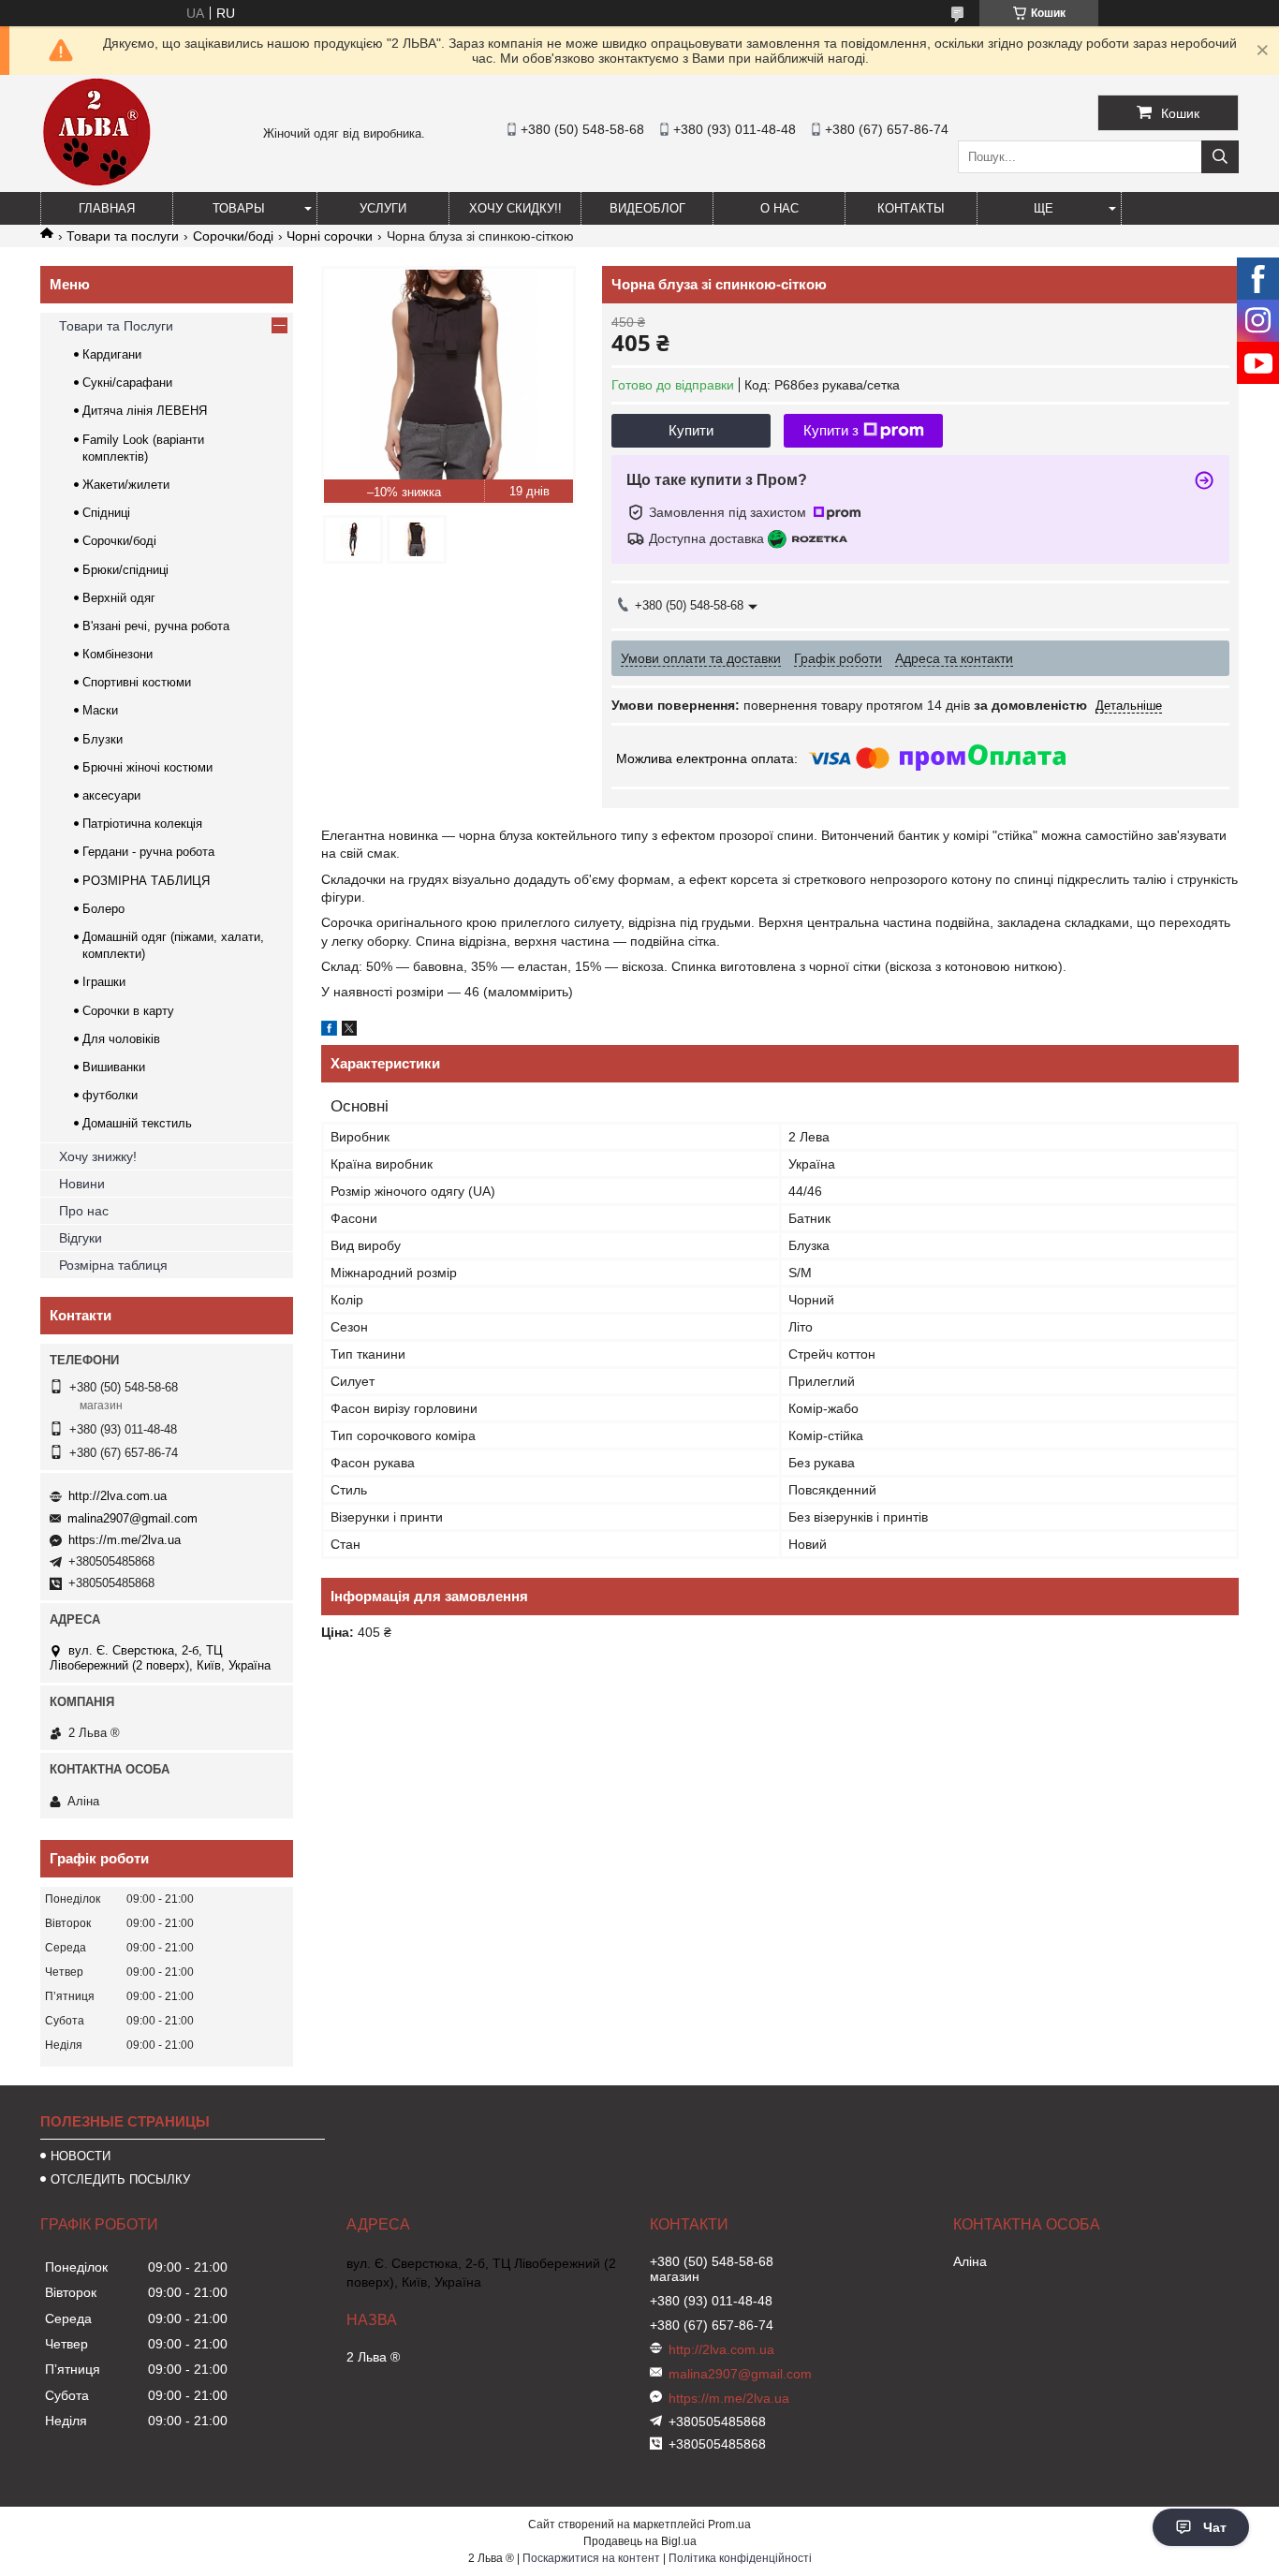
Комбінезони (118, 654)
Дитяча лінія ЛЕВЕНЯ (145, 411)
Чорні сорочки (330, 236)
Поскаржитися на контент (591, 2558)
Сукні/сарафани (127, 383)
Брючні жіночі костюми (147, 767)
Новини (82, 1184)
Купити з (831, 430)
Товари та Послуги (116, 326)
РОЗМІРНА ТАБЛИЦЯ (146, 881)
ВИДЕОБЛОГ (647, 208)
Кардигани (112, 354)
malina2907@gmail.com (132, 1518)
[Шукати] (1220, 157)
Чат (1215, 2527)
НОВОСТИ (81, 2156)
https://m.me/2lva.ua (125, 1540)
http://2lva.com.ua (118, 1496)
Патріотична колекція (142, 824)
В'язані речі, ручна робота (156, 626)
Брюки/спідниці (125, 570)
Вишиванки (114, 1067)
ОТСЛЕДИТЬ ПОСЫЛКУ (120, 2179)
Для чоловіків (121, 1039)
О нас (779, 208)
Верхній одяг (119, 598)
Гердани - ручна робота (148, 852)
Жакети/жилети (126, 485)
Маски (100, 710)
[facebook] (329, 1031)
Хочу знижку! (98, 1156)
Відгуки (81, 1238)
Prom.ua (729, 2524)
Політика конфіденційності (740, 2558)
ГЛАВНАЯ (107, 208)
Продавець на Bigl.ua (640, 2541)
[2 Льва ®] (96, 184)
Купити (691, 430)
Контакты (911, 208)
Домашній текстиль (137, 1123)
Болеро (103, 909)
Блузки (103, 739)
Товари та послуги (123, 236)
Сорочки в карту (128, 1011)
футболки (110, 1095)
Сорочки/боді (233, 236)
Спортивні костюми (137, 682)
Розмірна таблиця (113, 1265)
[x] (349, 1031)
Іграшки (104, 982)
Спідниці (106, 513)
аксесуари (111, 795)
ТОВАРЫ (239, 208)
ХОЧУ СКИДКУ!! (515, 208)
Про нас (84, 1211)
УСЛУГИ (383, 208)
